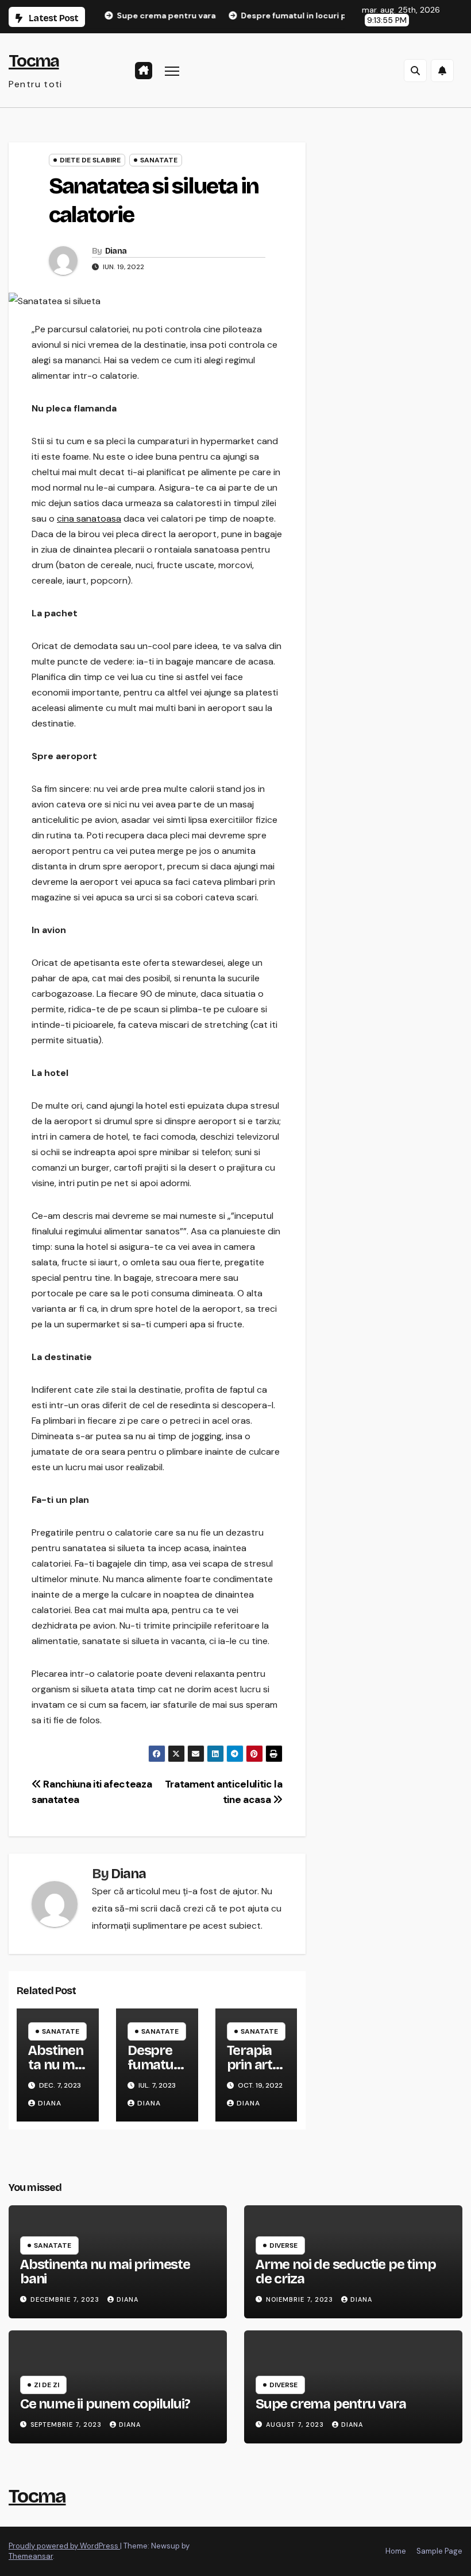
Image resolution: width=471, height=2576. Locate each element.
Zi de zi (47, 2385)
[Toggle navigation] (172, 70)
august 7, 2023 (296, 2425)
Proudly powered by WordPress (64, 2546)
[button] (415, 71)
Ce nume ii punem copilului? (105, 2404)
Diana (116, 251)
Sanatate (159, 160)
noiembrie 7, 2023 (301, 2299)
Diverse (283, 2245)
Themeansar (31, 2556)
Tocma (34, 61)
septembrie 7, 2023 (67, 2425)
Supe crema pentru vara (331, 2404)
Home (396, 2551)
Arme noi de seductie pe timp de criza (345, 2272)
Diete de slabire (90, 160)
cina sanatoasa (89, 518)
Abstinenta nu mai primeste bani (56, 2072)
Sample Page (439, 2551)
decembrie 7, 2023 (66, 2299)
